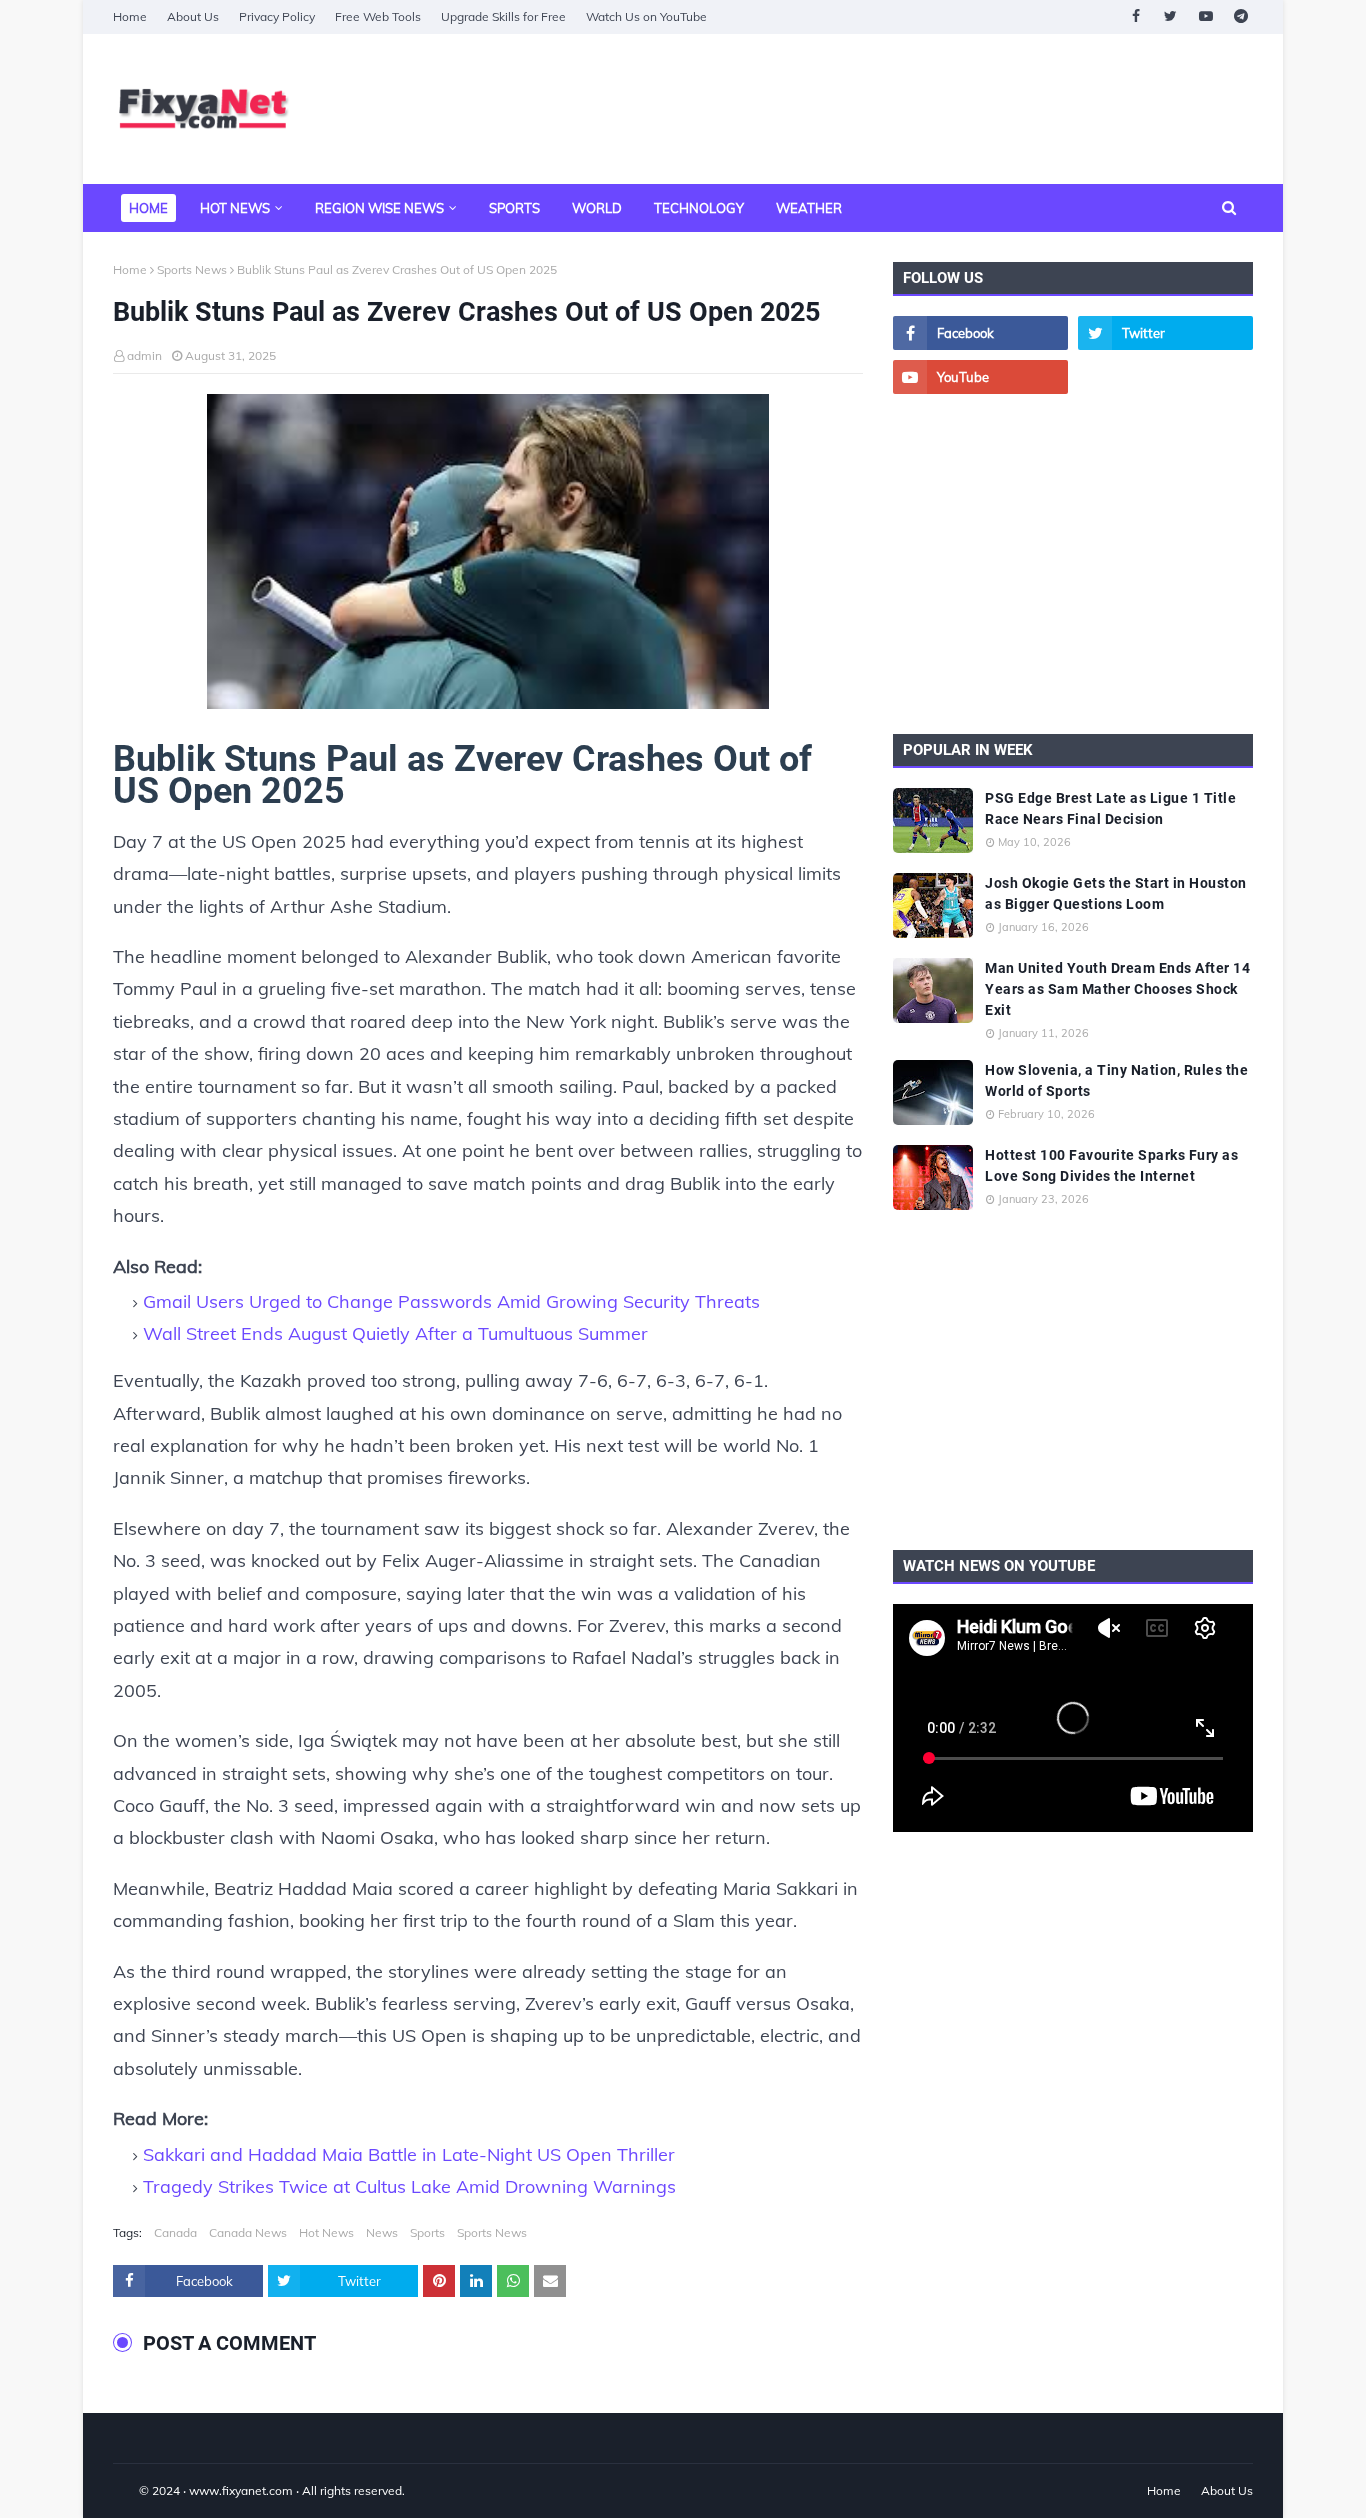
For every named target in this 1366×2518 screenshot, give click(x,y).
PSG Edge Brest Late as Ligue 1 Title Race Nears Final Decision (1110, 808)
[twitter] (1170, 16)
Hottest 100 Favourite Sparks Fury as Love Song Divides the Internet (1111, 1165)
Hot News (326, 2232)
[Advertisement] (889, 109)
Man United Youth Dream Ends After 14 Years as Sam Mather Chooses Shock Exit (1117, 989)
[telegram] (1240, 16)
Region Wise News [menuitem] (379, 208)
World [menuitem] (597, 208)
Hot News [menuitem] (235, 208)
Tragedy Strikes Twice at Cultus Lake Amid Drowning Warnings (409, 2186)
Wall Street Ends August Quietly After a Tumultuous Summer (395, 1333)
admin (144, 355)
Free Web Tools (378, 16)
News (382, 2232)
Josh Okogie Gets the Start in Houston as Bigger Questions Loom (1116, 893)
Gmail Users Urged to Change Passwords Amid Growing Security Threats (451, 1301)
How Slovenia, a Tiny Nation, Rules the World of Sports (1116, 1080)
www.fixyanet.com (241, 2490)
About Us (193, 16)
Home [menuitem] (148, 208)
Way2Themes (134, 2490)
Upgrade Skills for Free (503, 16)
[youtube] (1205, 16)
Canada (175, 2232)
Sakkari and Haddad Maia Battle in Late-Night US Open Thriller (409, 2154)
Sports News (192, 269)
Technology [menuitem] (699, 208)
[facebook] (1135, 16)
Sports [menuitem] (514, 208)
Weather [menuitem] (809, 208)
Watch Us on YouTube (646, 16)
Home (130, 16)
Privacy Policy (277, 16)
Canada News (248, 2232)
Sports (427, 2232)
